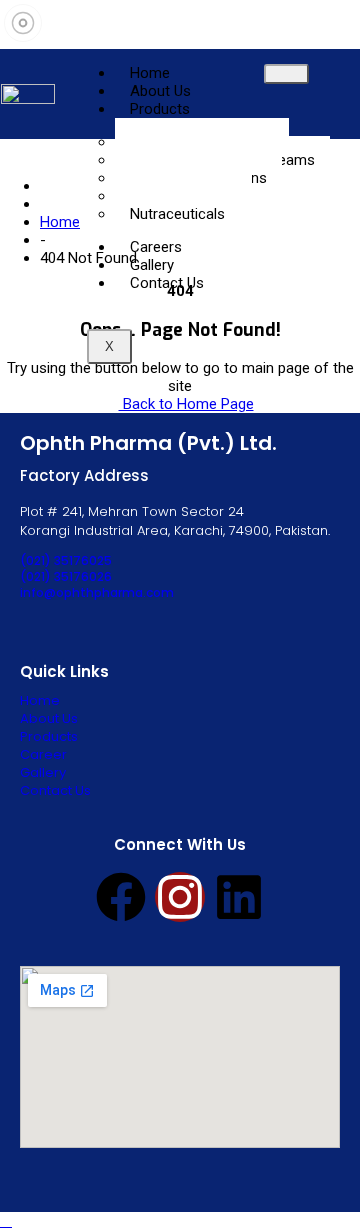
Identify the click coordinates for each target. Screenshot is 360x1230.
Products (160, 109)
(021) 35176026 (66, 576)
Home (60, 222)
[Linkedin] (239, 897)
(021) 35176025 (66, 560)
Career (43, 754)
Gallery (43, 772)
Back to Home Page (186, 404)
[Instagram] (180, 897)
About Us (49, 718)
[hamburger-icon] (286, 74)
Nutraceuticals (177, 214)
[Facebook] (121, 897)
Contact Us (167, 283)
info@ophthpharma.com (97, 592)
